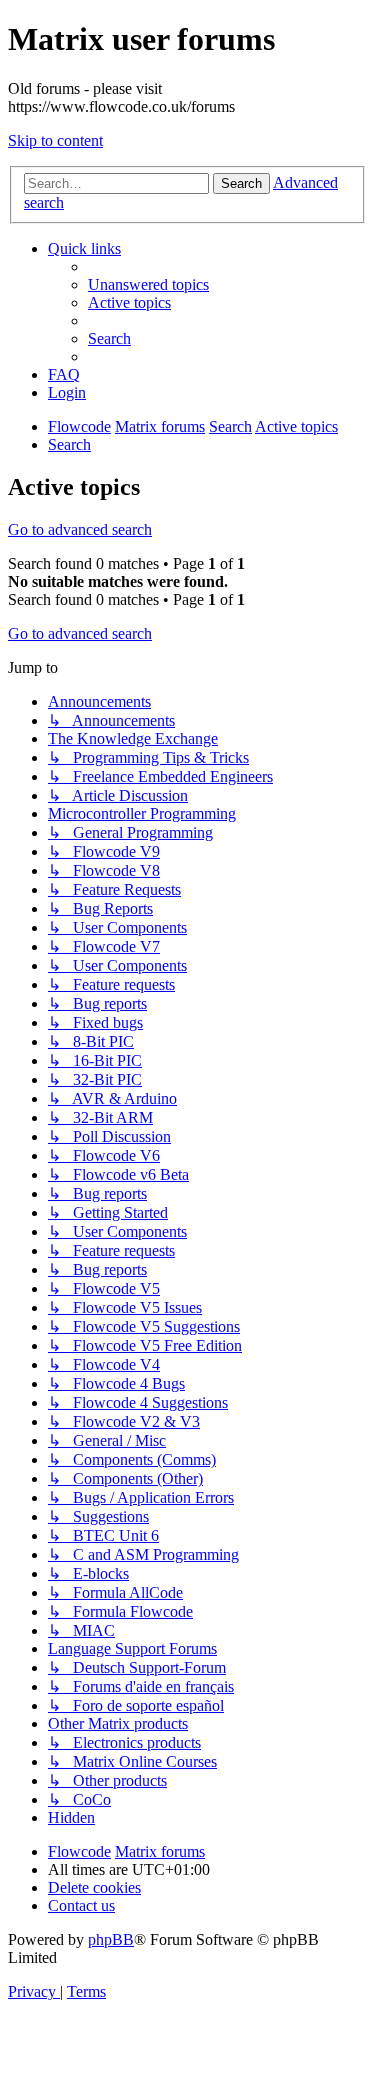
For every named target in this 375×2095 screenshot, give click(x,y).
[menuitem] (148, 284)
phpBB (111, 1939)
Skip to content (55, 140)
